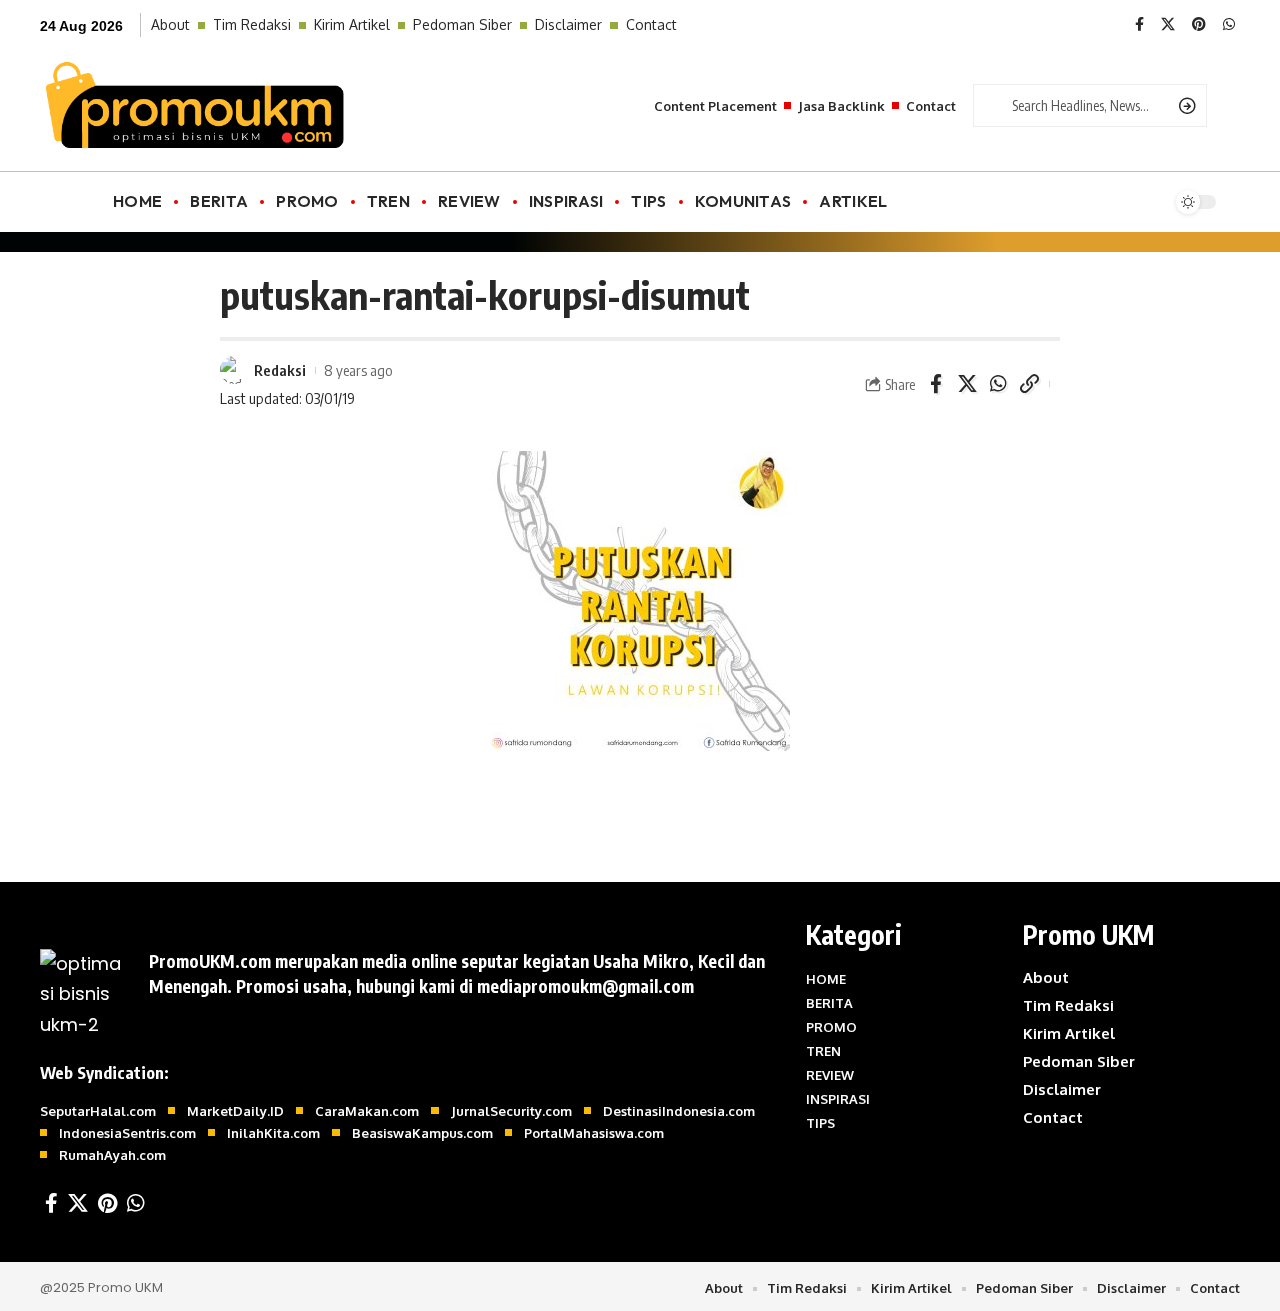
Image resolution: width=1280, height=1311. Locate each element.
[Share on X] (967, 384)
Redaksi (280, 370)
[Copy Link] (1029, 384)
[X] (1168, 25)
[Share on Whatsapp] (998, 384)
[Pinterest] (1199, 25)
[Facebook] (1139, 25)
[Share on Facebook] (936, 384)
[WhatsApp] (1229, 25)
